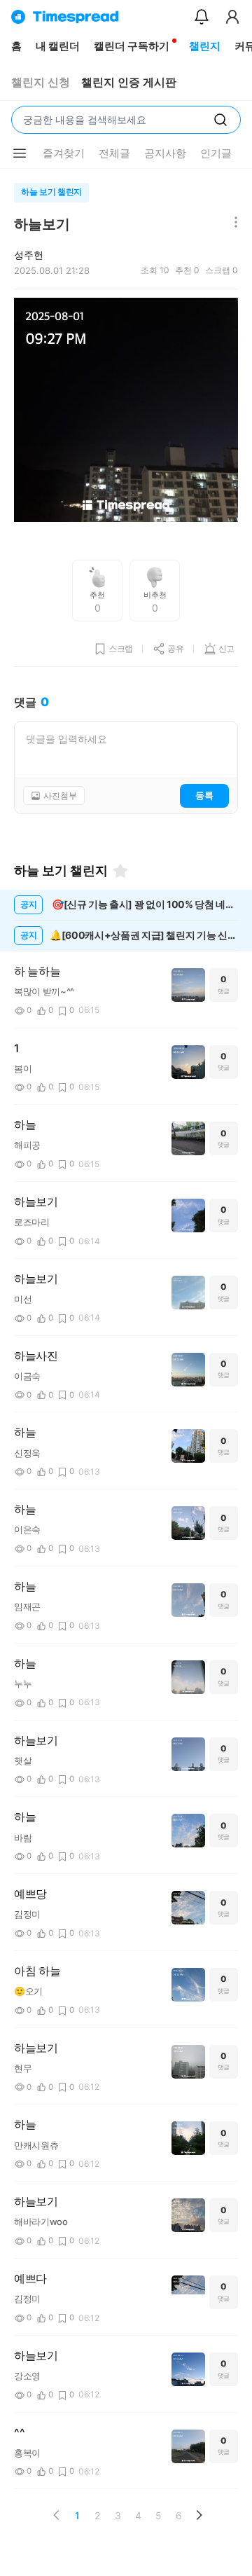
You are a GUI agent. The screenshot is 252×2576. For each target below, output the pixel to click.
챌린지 (205, 46)
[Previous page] (57, 2515)
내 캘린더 (58, 46)
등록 (204, 795)
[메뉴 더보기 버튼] (20, 153)
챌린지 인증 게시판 (129, 82)
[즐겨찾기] (120, 871)
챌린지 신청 (41, 82)
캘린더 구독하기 (132, 46)
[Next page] (199, 2515)
